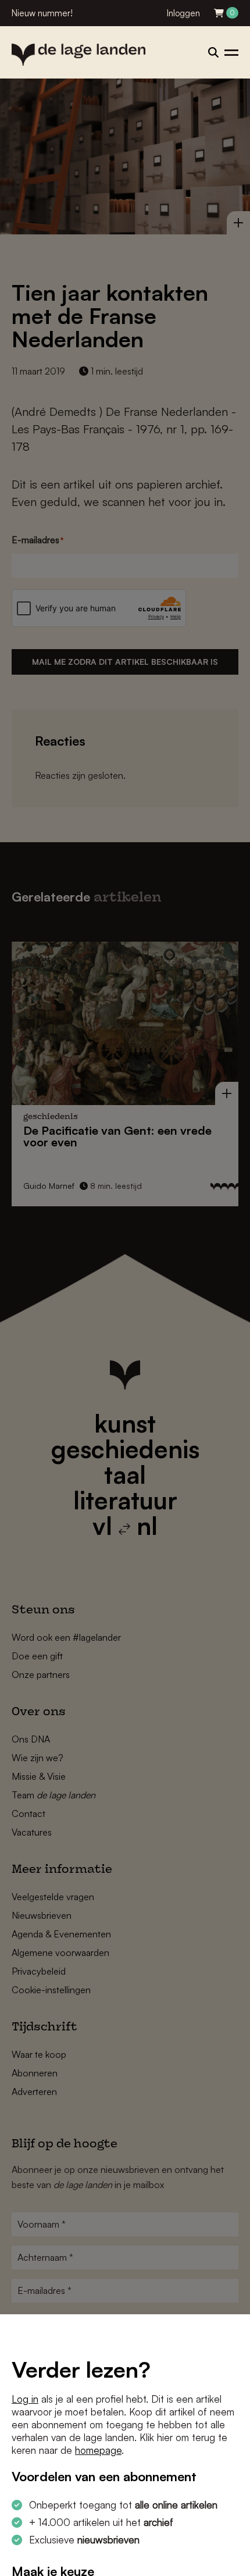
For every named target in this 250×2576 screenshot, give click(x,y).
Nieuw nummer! (42, 13)
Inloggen (183, 13)
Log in (25, 2399)
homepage (98, 2450)
